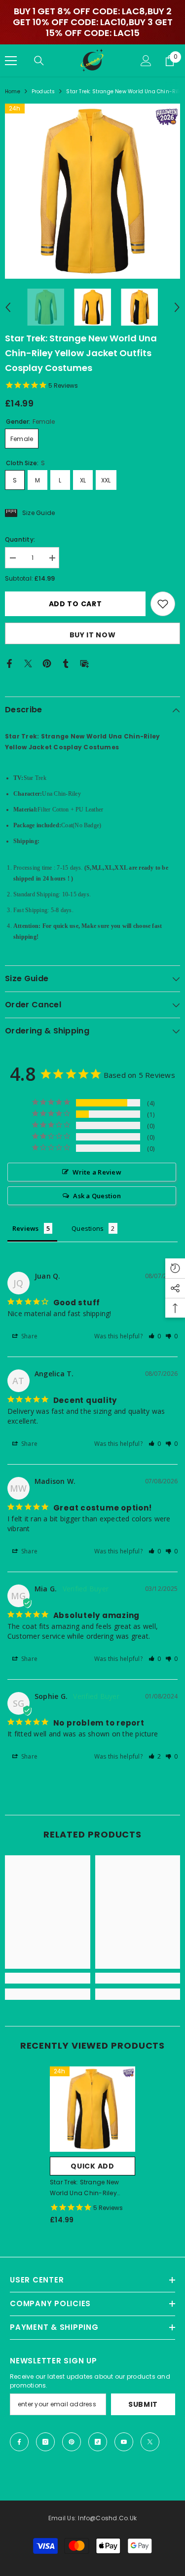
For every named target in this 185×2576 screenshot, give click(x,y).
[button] (8, 307)
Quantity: (20, 539)
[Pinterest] (47, 663)
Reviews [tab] (26, 1228)
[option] (92, 191)
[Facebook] (9, 663)
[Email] (84, 663)
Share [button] (29, 1336)
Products (43, 92)
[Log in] (146, 61)
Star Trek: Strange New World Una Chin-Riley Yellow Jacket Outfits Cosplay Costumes (84, 2188)
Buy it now (93, 635)
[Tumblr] (66, 663)
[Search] (39, 61)
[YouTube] (124, 2442)
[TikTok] (98, 2442)
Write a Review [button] (97, 1172)
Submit (143, 2404)
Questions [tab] (88, 1228)
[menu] (11, 61)
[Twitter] (28, 663)
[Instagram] (45, 2442)
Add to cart (75, 604)
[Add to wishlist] (163, 604)
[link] (48, 1978)
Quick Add (92, 2166)
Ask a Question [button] (97, 1196)
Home (13, 92)
